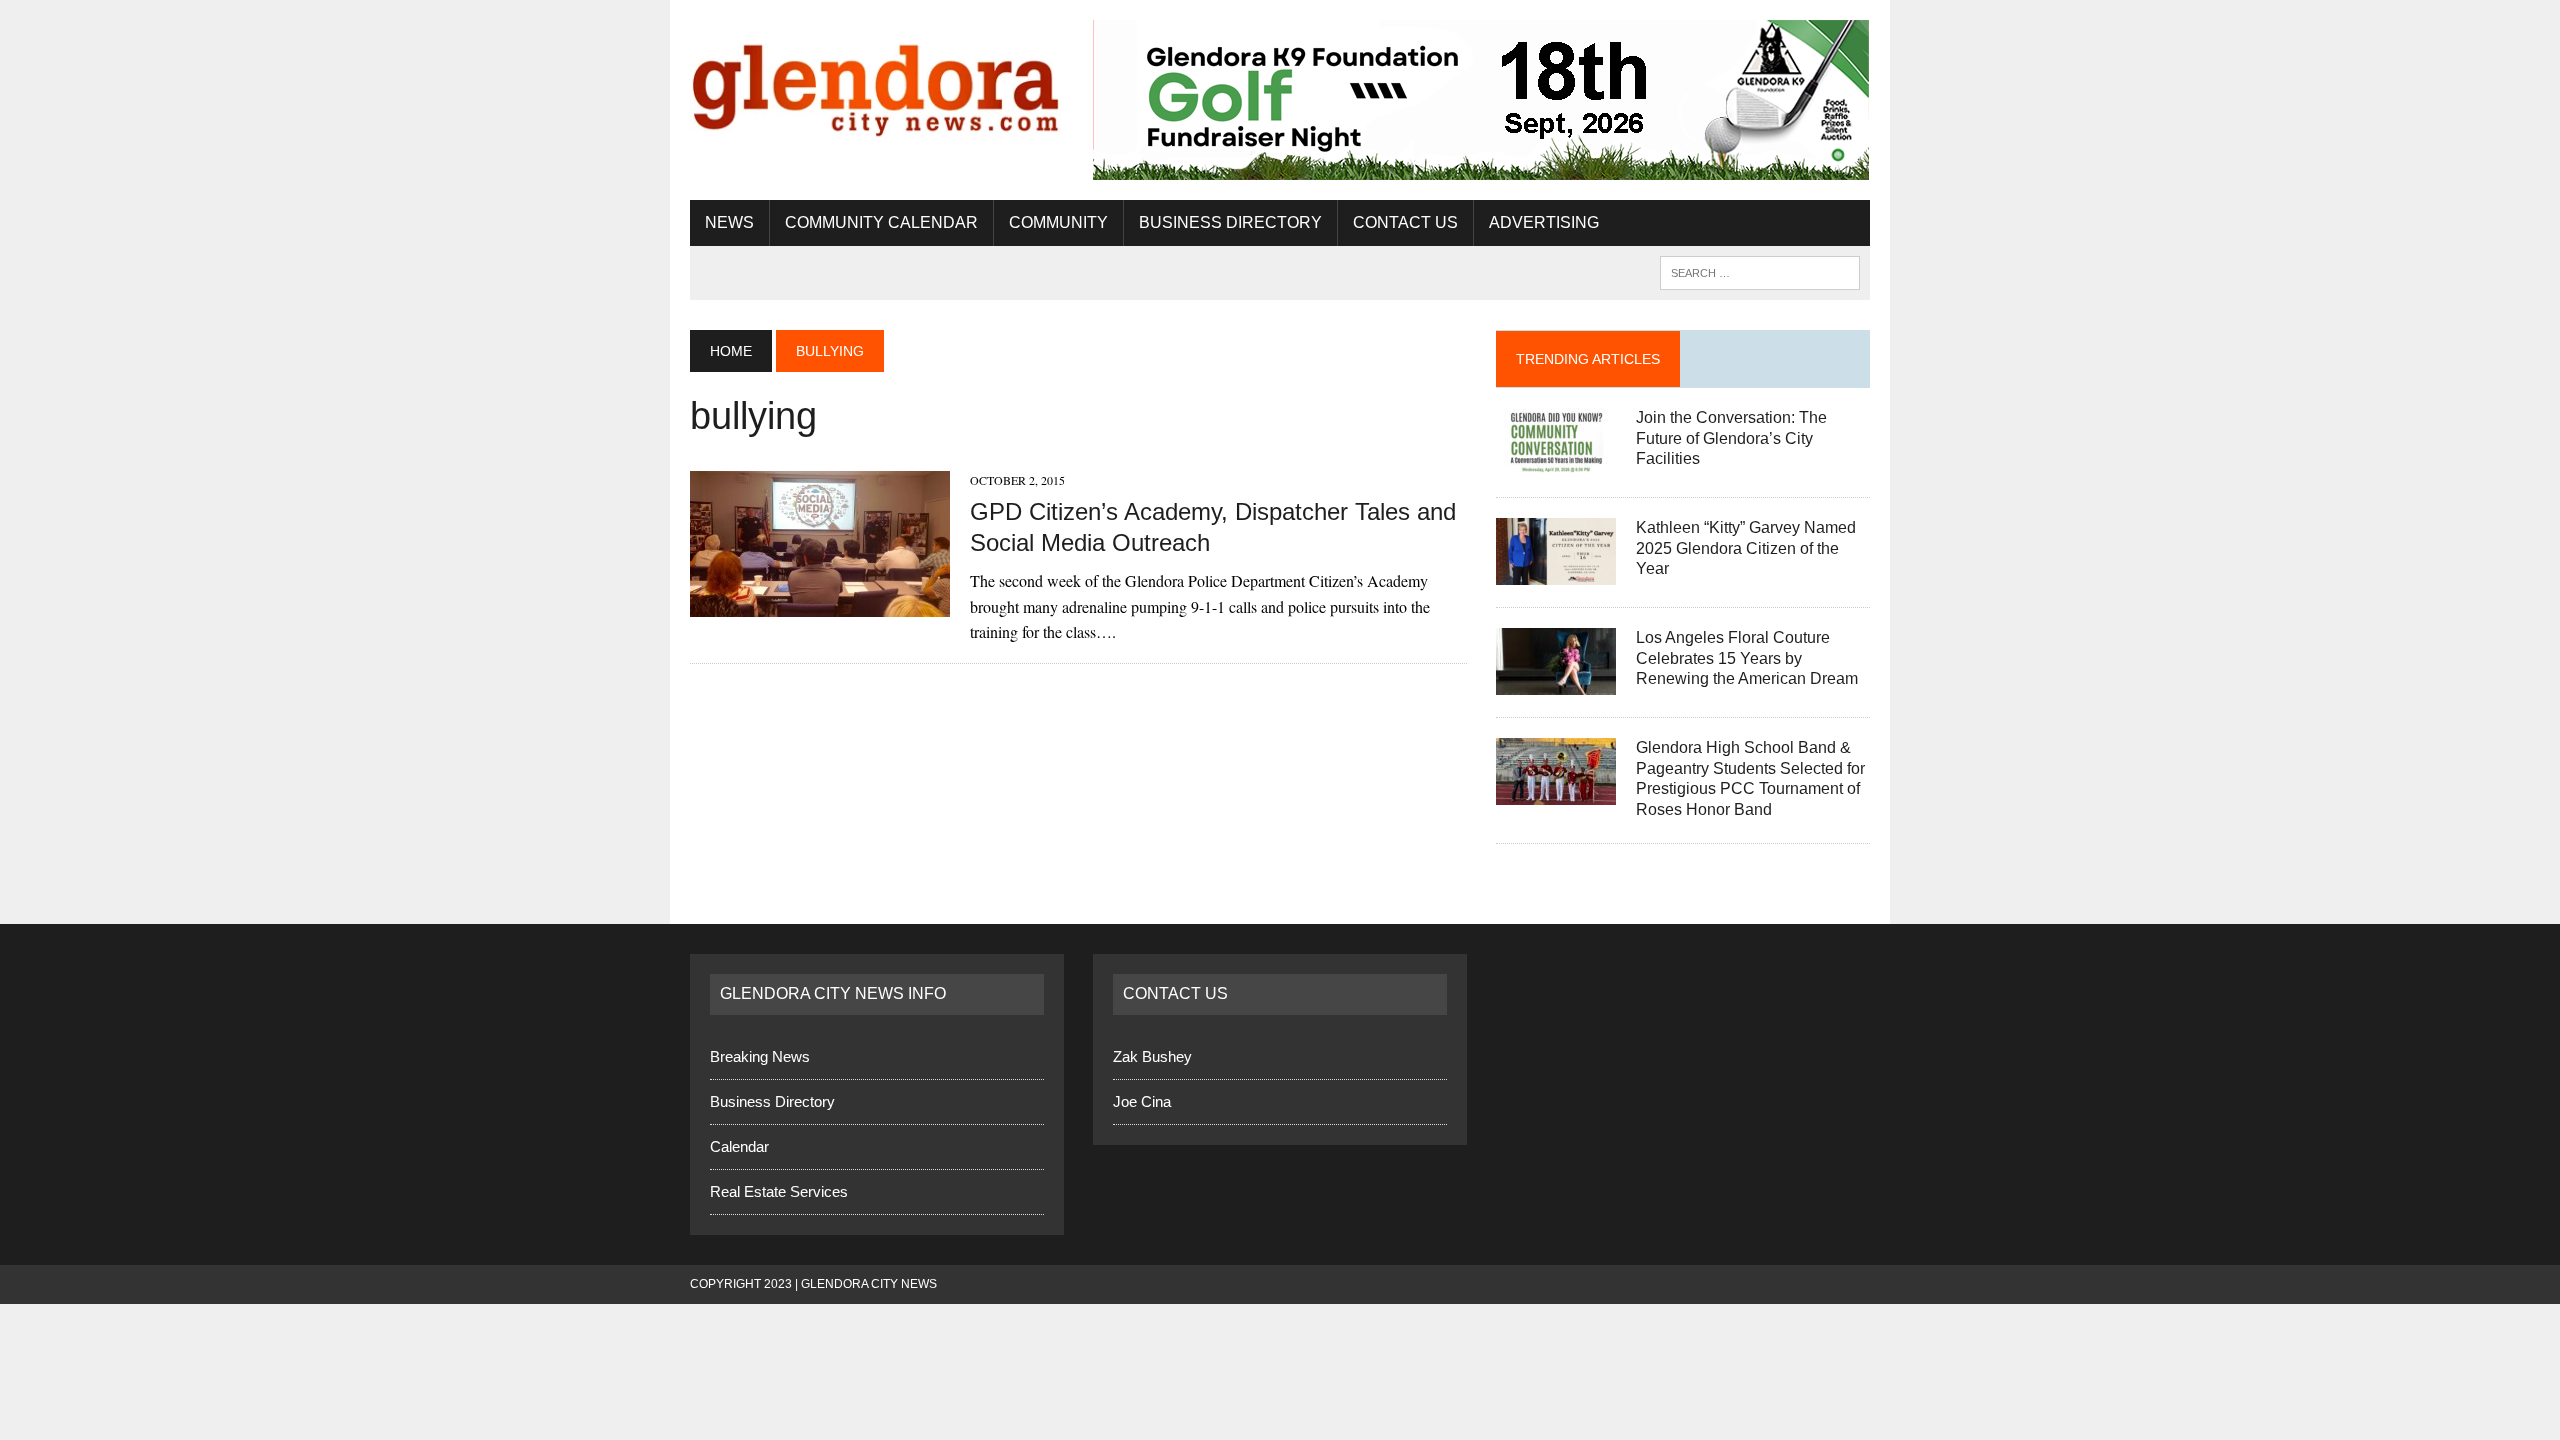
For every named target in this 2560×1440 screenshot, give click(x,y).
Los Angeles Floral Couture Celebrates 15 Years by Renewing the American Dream (1747, 658)
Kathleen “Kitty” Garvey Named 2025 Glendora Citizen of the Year (1746, 548)
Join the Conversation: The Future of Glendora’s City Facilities (1731, 438)
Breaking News (760, 1056)
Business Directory (1230, 222)
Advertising (1544, 222)
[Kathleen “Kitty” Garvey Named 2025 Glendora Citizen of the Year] (1556, 571)
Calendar (739, 1146)
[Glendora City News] (877, 82)
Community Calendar (881, 222)
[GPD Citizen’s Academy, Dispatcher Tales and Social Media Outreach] (820, 604)
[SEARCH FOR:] (1760, 271)
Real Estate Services (779, 1191)
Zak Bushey (1152, 1056)
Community (1058, 222)
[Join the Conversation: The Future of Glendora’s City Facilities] (1556, 461)
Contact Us (1405, 222)
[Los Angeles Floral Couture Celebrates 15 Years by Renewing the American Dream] (1556, 681)
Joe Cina (1142, 1101)
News (729, 222)
